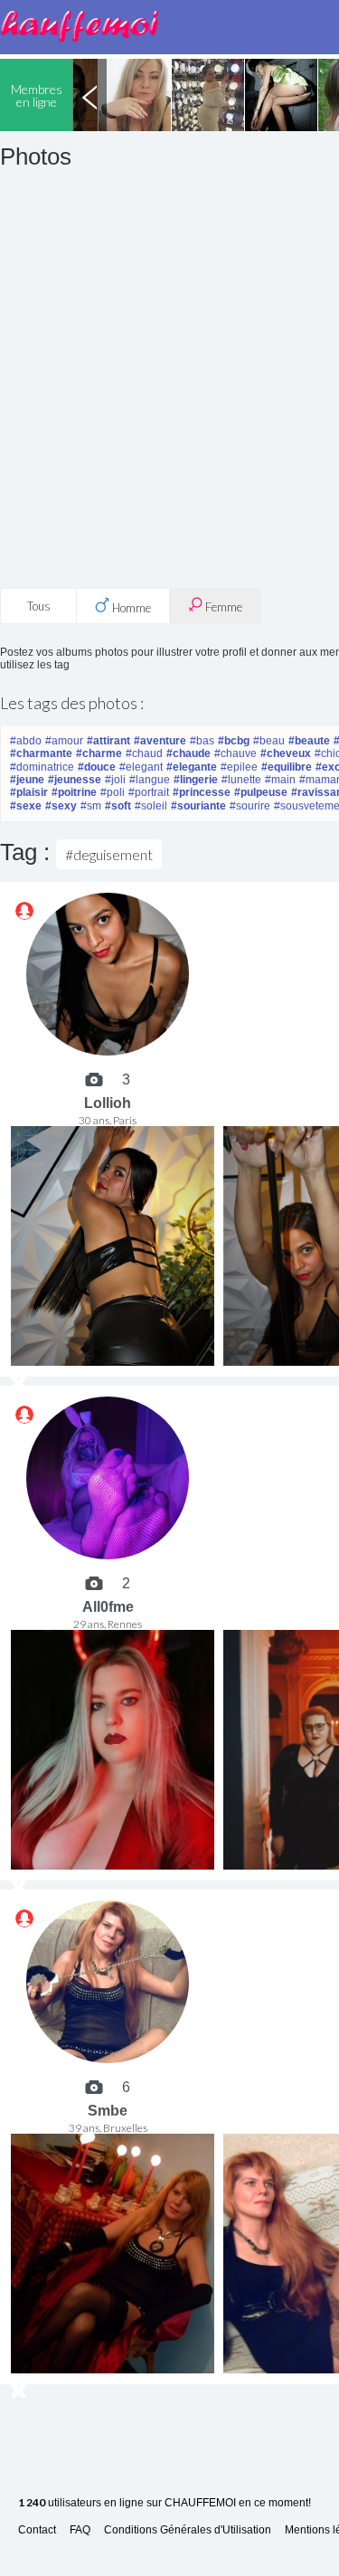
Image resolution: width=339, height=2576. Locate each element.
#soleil (151, 806)
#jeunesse (75, 780)
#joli (115, 780)
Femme (222, 607)
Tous (39, 606)
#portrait (149, 792)
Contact (37, 2530)
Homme (130, 608)
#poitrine (74, 792)
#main (280, 780)
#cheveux (286, 753)
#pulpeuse (261, 792)
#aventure (160, 741)
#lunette (241, 780)
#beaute (309, 741)
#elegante (192, 767)
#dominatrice (42, 767)
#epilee (239, 767)
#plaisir (29, 792)
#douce (97, 767)
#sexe (26, 806)
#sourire (250, 806)
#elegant (141, 767)
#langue (150, 780)
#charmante (41, 753)
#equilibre (287, 767)
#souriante (198, 806)
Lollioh (108, 1103)
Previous (89, 95)
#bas (202, 741)
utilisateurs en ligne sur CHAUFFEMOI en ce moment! (165, 2503)
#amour (64, 741)
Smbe (108, 2111)
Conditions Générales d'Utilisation (188, 2530)
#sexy (61, 806)
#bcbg (234, 741)
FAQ (80, 2530)
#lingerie (196, 780)
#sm (91, 806)
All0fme (108, 1607)
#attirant (108, 741)
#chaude (188, 753)
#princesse (202, 792)
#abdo (26, 741)
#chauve (235, 753)
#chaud (144, 753)
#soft (118, 806)
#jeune (27, 780)
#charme (99, 753)
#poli (113, 792)
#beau (269, 741)
